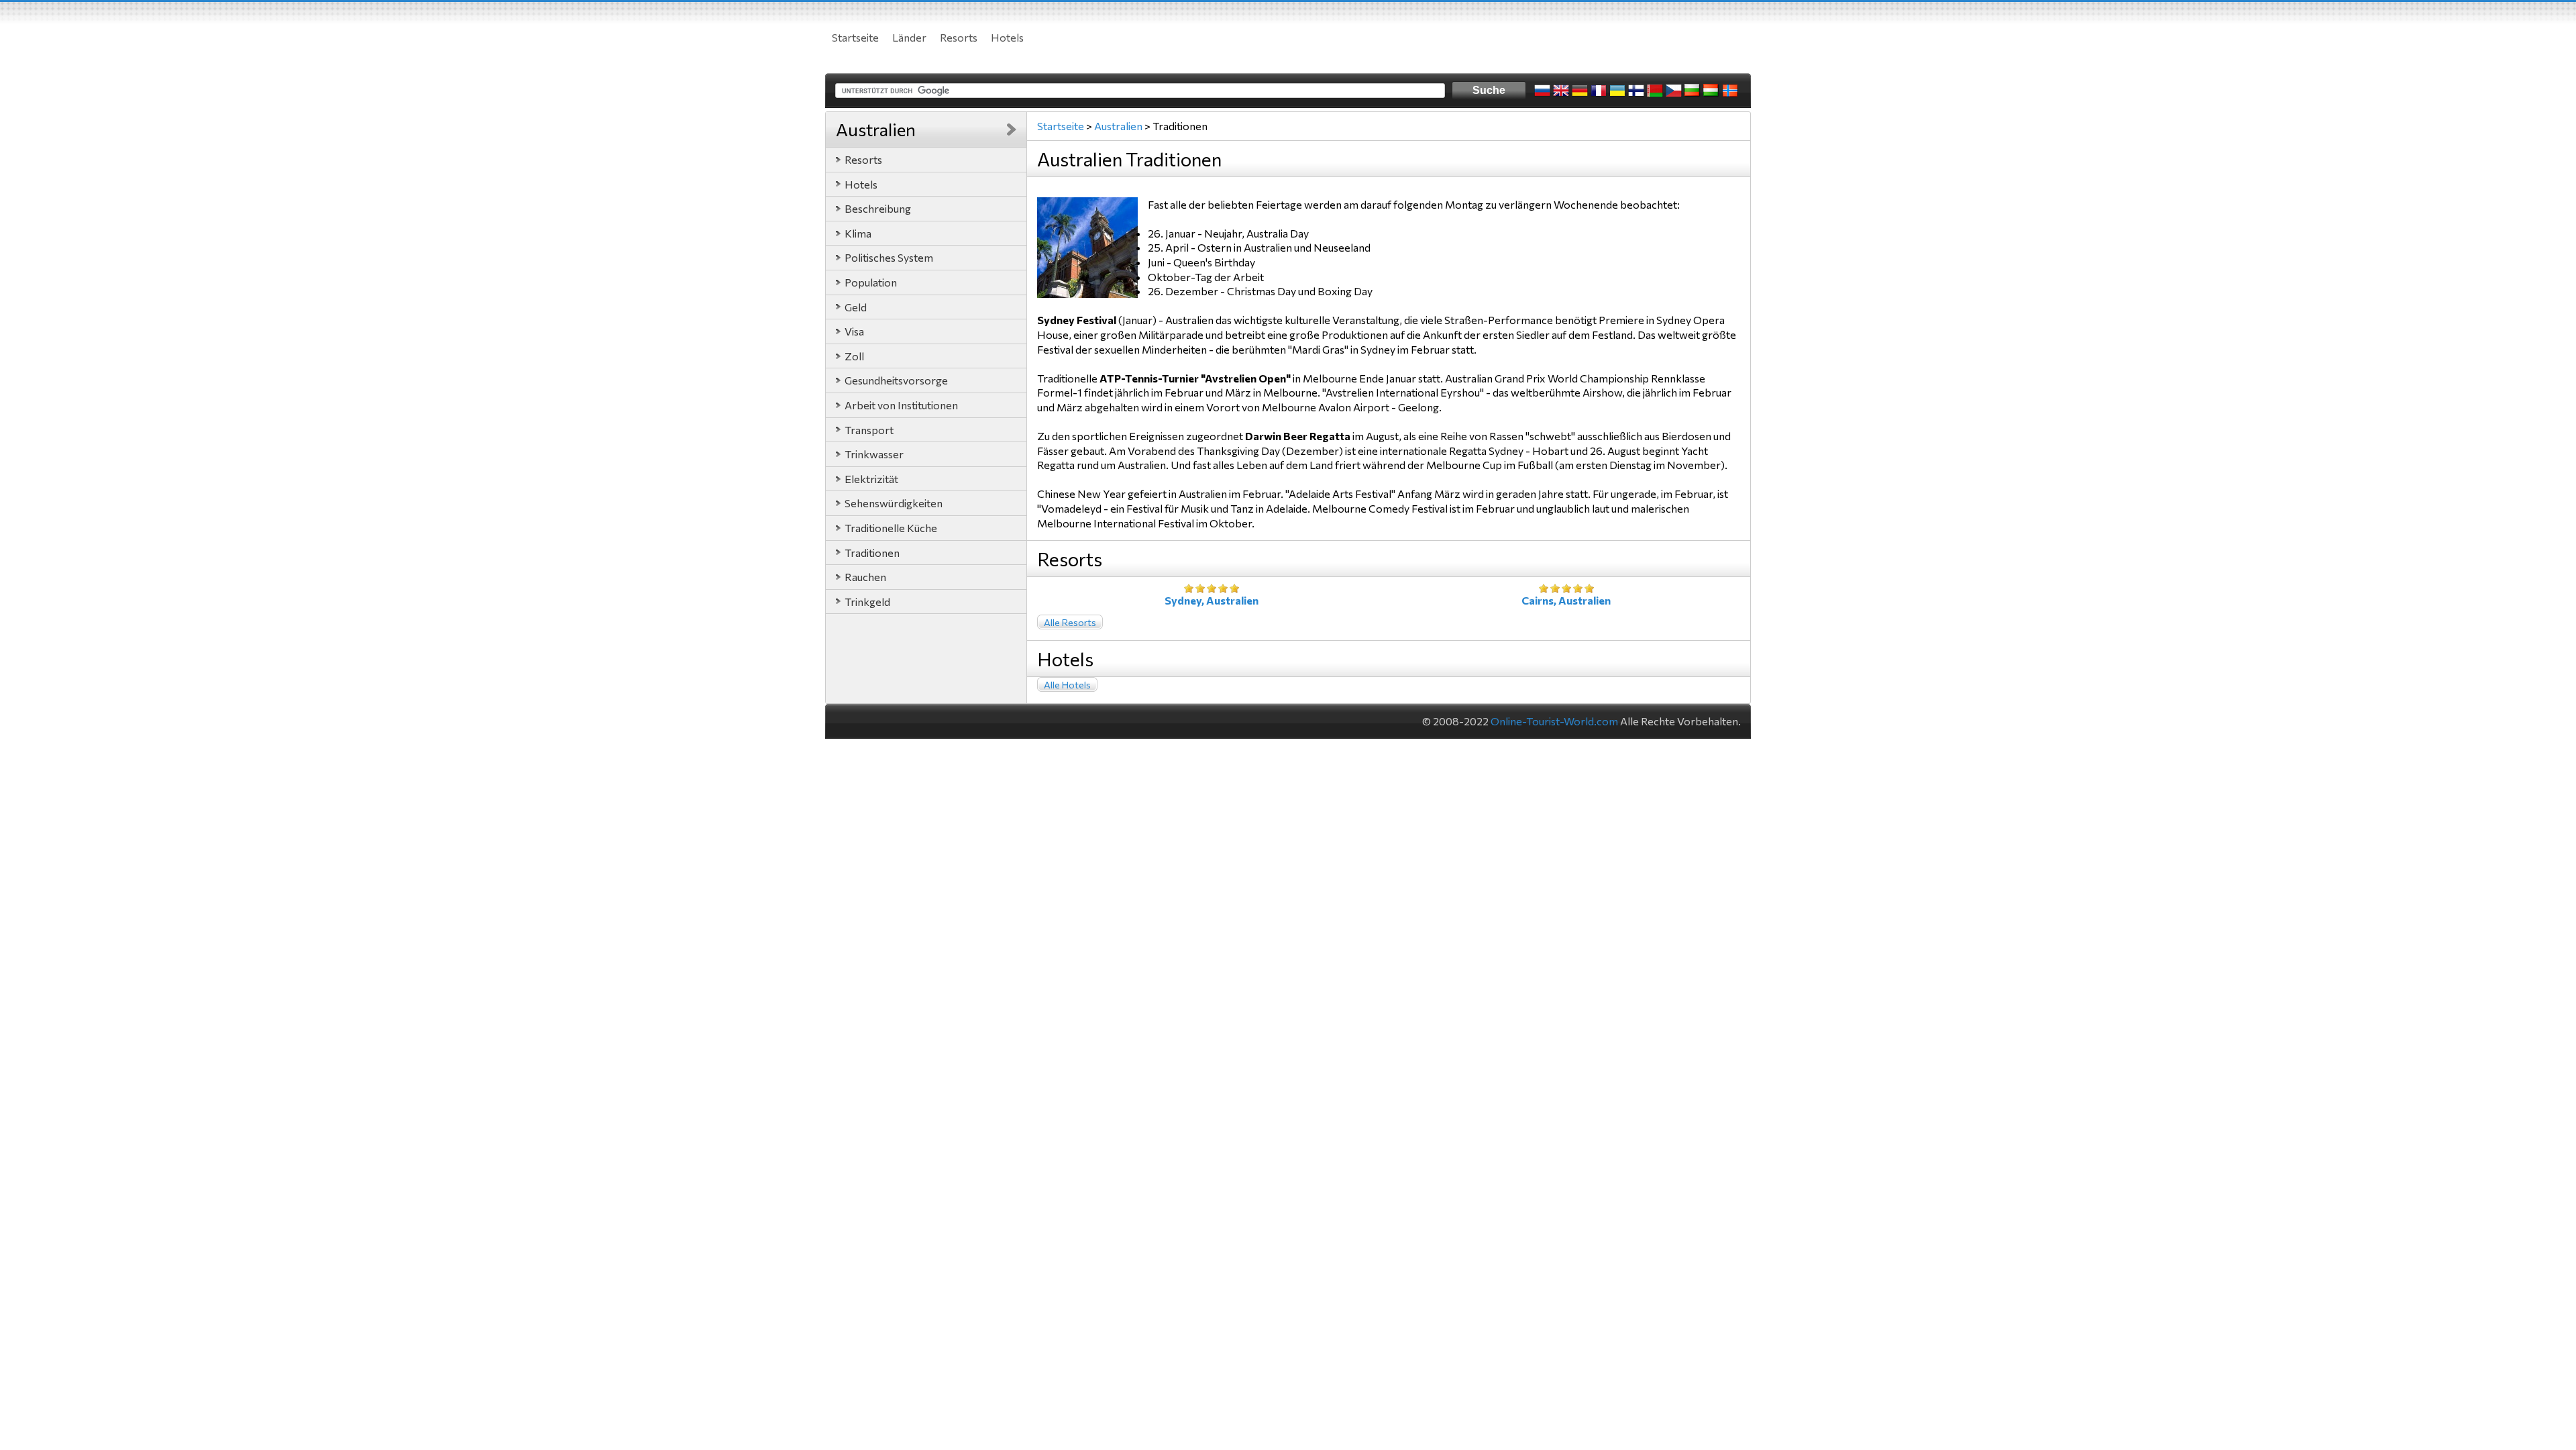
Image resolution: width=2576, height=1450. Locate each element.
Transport (869, 430)
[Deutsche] (1580, 91)
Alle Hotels (1067, 685)
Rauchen (865, 577)
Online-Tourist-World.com (1554, 721)
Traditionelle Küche (891, 528)
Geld (856, 307)
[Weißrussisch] (1655, 91)
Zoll (854, 356)
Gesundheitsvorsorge (896, 380)
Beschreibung (878, 208)
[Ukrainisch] (1617, 91)
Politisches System (889, 257)
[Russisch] (1542, 91)
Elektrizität (871, 479)
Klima (858, 233)
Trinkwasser (874, 454)
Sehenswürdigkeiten (894, 503)
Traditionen (872, 553)
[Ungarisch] (1711, 91)
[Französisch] (1599, 91)
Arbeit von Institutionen (901, 405)
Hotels (1007, 37)
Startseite (855, 37)
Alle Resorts (1070, 622)
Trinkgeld (867, 602)
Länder (909, 37)
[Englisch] (1561, 91)
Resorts (959, 37)
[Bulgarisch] (1693, 91)
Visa (854, 331)
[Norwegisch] (1730, 91)
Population (871, 282)
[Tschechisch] (1674, 91)
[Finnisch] (1636, 91)
